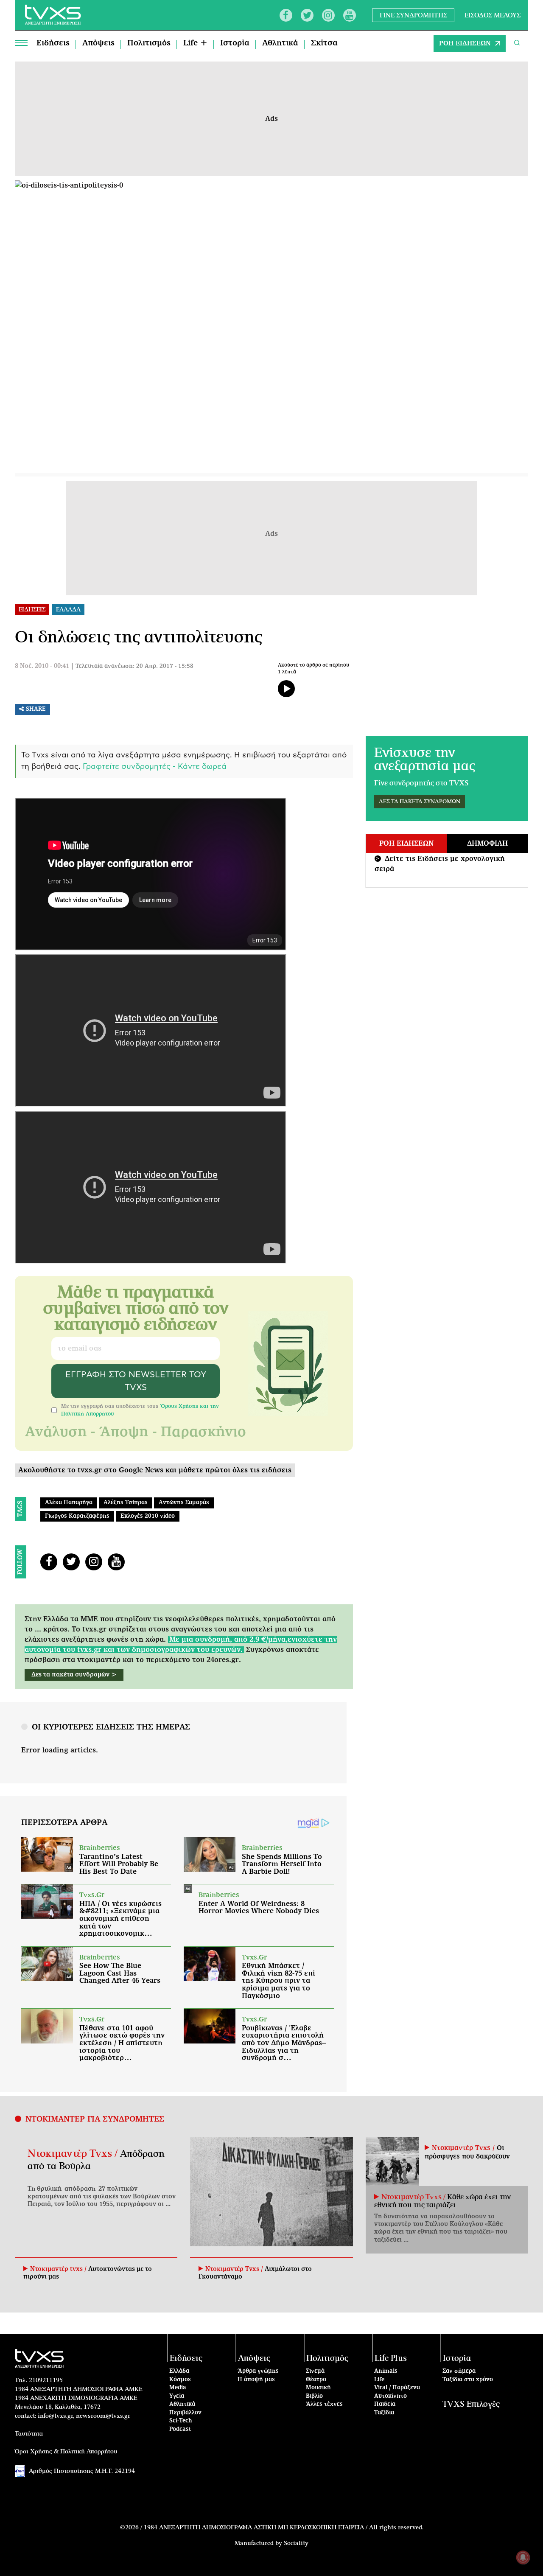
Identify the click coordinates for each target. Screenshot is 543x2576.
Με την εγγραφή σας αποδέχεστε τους (140, 1410)
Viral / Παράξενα (397, 2388)
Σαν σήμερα (459, 2371)
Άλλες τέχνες (324, 2404)
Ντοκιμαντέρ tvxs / (59, 2269)
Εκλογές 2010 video (148, 1516)
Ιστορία (235, 43)
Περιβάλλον (185, 2413)
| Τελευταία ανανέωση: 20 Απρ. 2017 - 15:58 (132, 666)
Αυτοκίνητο (390, 2396)
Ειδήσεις (53, 43)
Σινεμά (315, 2371)
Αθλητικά (280, 43)
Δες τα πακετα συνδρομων (420, 802)
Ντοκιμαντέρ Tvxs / (74, 2154)
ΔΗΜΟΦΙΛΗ (487, 844)
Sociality (296, 2543)
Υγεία (177, 2396)
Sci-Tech (181, 2421)
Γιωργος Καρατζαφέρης (77, 1516)
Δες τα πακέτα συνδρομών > (74, 1675)
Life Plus (391, 2359)
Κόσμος (180, 2380)
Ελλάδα (179, 2371)
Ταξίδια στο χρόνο (468, 2380)
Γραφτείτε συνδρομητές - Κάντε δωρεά (155, 767)
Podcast (180, 2429)
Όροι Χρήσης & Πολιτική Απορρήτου (66, 2452)
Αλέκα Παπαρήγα (69, 1503)
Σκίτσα (324, 43)
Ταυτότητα (29, 2434)
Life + (195, 43)
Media (178, 2388)
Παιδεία (385, 2404)
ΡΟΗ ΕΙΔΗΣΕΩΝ (465, 43)
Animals (386, 2371)
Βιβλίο (314, 2396)
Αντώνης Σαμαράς (184, 1503)
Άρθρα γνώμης (258, 2371)
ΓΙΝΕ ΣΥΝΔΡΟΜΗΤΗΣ (413, 15)
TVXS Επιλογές (471, 2404)
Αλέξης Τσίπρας (126, 1503)
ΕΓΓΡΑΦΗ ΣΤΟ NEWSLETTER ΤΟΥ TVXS (136, 1381)
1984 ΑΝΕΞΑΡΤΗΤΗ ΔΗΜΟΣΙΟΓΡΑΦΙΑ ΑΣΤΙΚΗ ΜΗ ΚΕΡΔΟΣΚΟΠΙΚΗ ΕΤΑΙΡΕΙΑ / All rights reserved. (284, 2528)
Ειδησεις (32, 610)
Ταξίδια (384, 2413)
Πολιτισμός (149, 43)
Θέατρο (316, 2380)
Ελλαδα (68, 610)
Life (379, 2380)
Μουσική (318, 2388)
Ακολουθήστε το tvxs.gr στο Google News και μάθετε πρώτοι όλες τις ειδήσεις (155, 1470)
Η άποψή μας (256, 2380)
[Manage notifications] (523, 2557)
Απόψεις (98, 43)
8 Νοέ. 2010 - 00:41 (42, 666)
